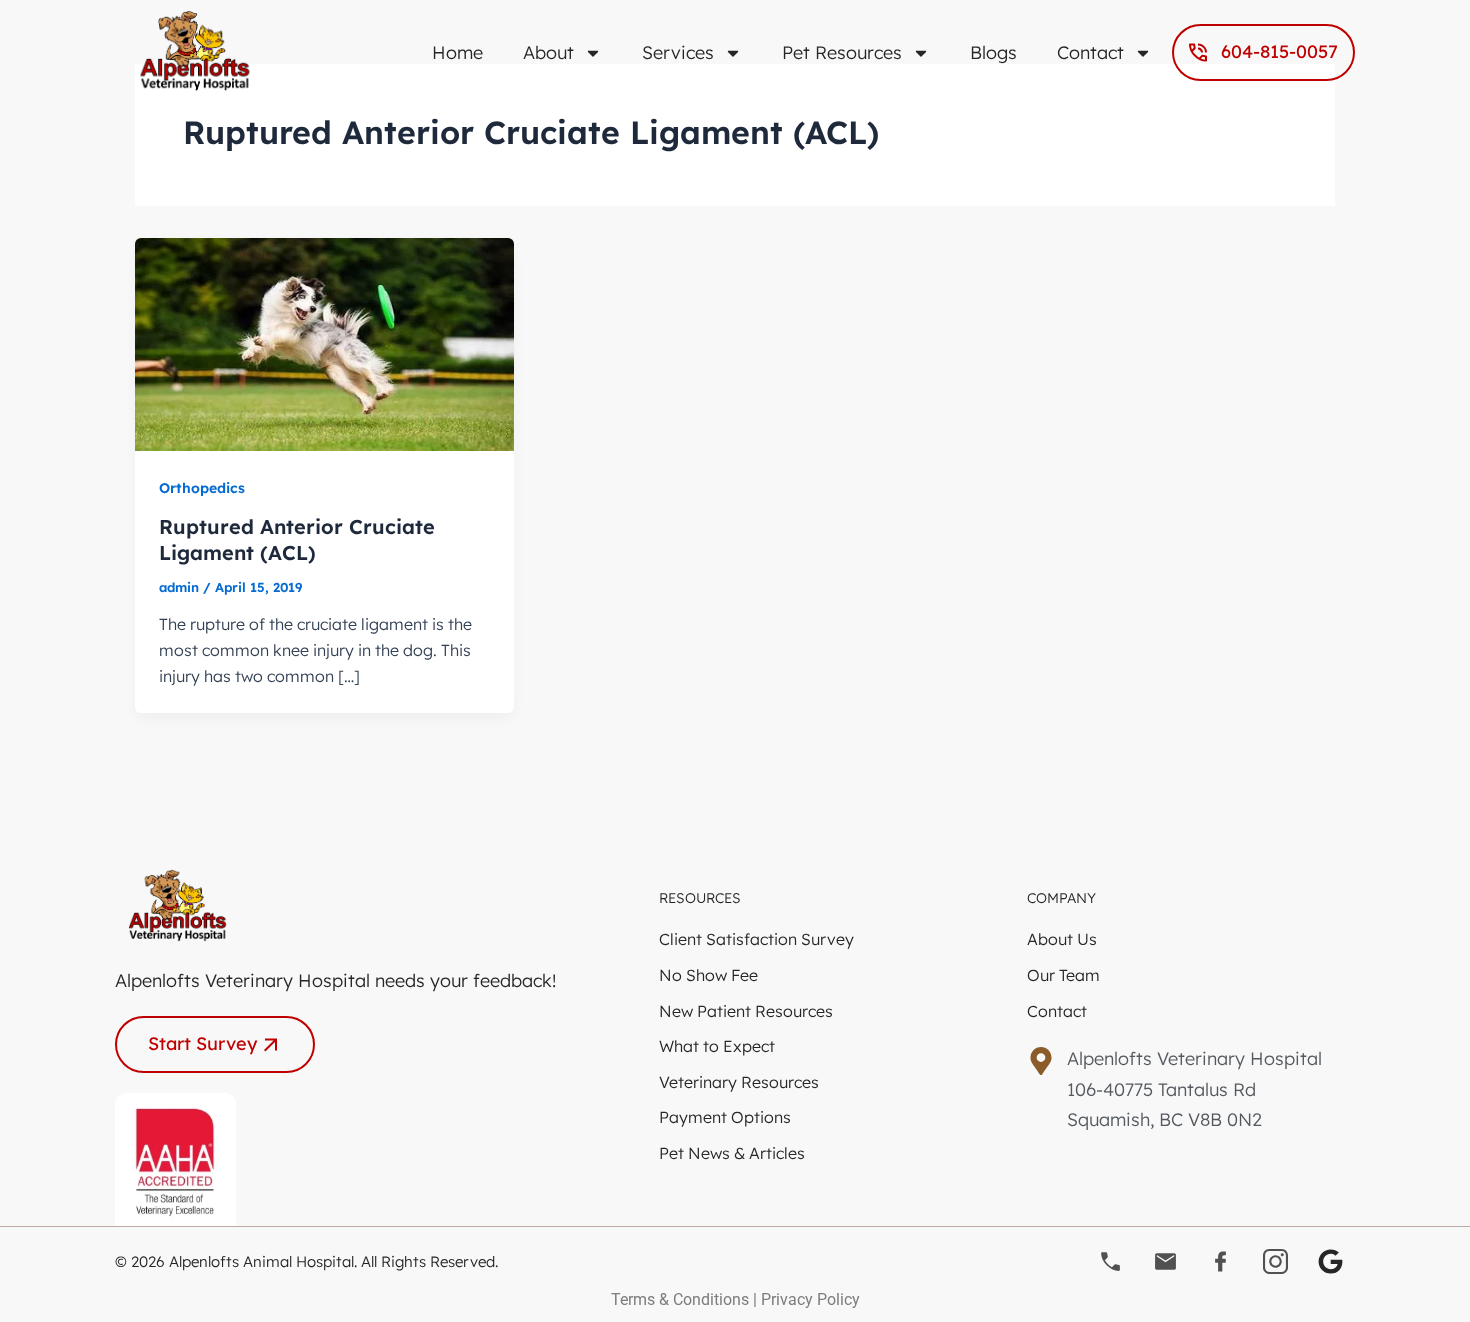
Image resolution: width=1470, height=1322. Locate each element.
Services (678, 52)
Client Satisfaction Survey (756, 939)
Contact (1090, 52)
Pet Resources (842, 52)
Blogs (993, 52)
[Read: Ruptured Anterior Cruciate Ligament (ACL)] (324, 342)
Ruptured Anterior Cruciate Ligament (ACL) (297, 539)
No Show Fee (708, 975)
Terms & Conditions (680, 1299)
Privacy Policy (810, 1299)
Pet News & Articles (732, 1153)
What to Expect (717, 1046)
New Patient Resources (746, 1011)
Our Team (1063, 975)
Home (457, 52)
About (548, 52)
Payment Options (725, 1117)
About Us (1062, 939)
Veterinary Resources (739, 1082)
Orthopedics (202, 488)
